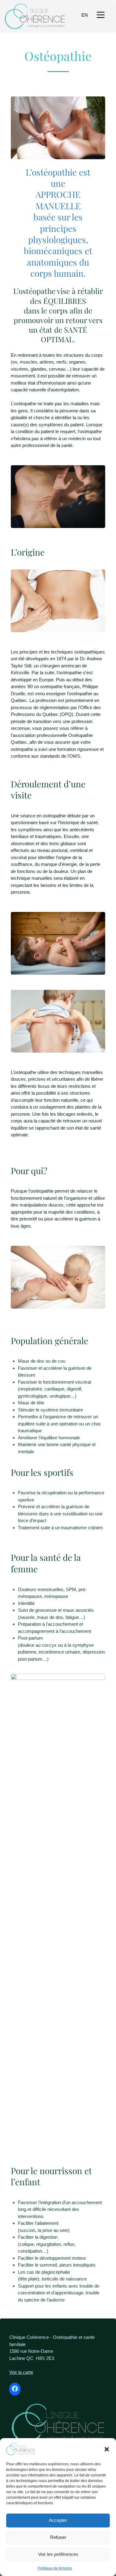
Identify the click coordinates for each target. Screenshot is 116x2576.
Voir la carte (21, 2372)
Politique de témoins (55, 2568)
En (85, 15)
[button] (107, 2449)
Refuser (58, 2537)
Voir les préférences (58, 2554)
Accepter (58, 2520)
